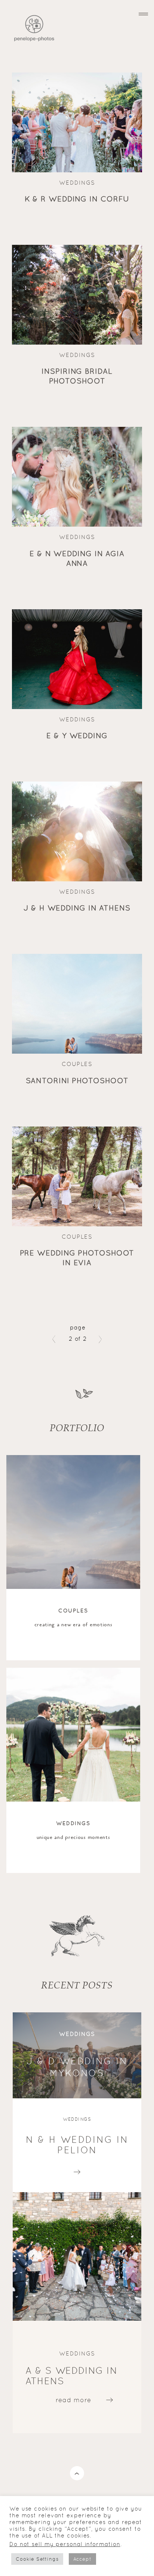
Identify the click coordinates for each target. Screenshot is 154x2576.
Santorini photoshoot (77, 1081)
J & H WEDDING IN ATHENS (77, 908)
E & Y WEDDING (77, 736)
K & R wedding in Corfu (77, 199)
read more (77, 2170)
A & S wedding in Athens (71, 2376)
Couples (77, 1064)
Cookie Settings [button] (37, 2559)
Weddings (77, 183)
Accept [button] (82, 2559)
